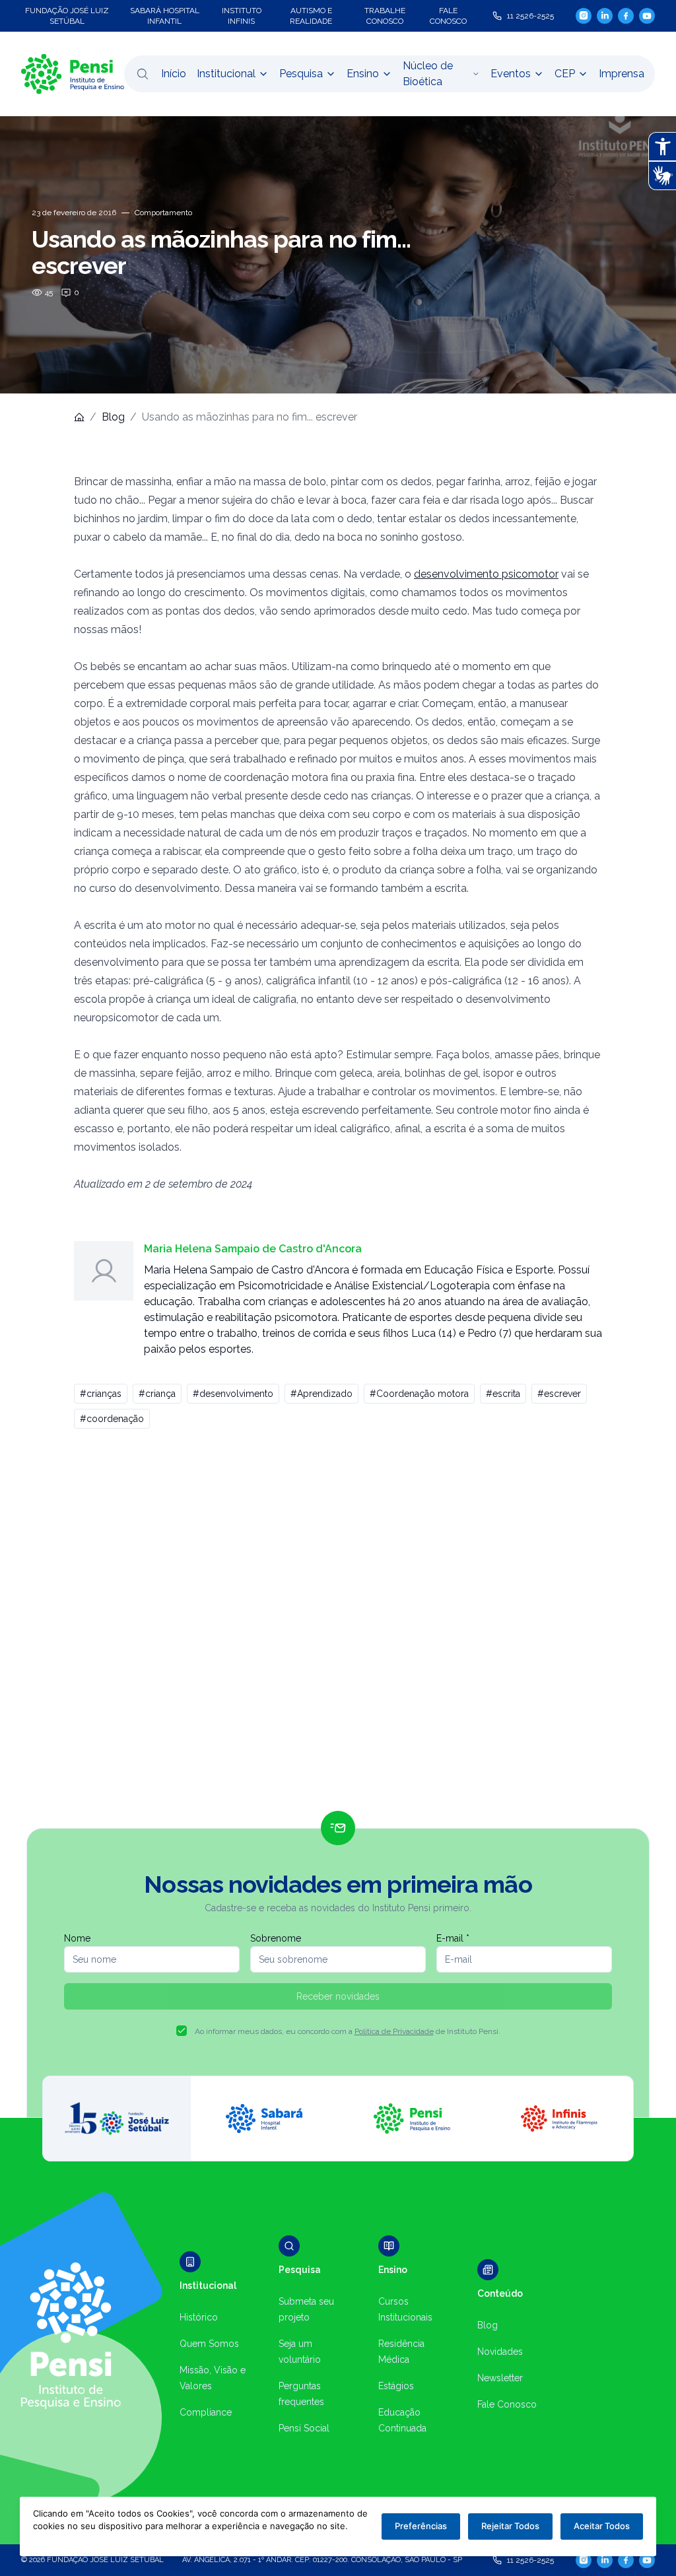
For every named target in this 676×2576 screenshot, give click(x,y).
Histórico (199, 2317)
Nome (77, 1938)
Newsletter (500, 2378)
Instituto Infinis (242, 16)
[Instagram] (584, 16)
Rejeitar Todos (510, 2526)
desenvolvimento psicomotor (486, 574)
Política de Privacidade (394, 2031)
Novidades (500, 2352)
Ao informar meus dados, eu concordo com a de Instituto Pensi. (348, 2031)
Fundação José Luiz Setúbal (67, 16)
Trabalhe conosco (385, 16)
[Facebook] (626, 16)
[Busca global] (143, 74)
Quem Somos (209, 2344)
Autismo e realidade (311, 16)
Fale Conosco (507, 2404)
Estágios (396, 2386)
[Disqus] (338, 1625)
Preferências (421, 2526)
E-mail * (453, 1938)
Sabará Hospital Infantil (165, 16)
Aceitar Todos (602, 2526)
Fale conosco (448, 16)
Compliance (206, 2412)
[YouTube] (647, 16)
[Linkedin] (605, 16)
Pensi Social (304, 2428)
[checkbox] (182, 2031)
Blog (113, 417)
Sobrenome (276, 1938)
